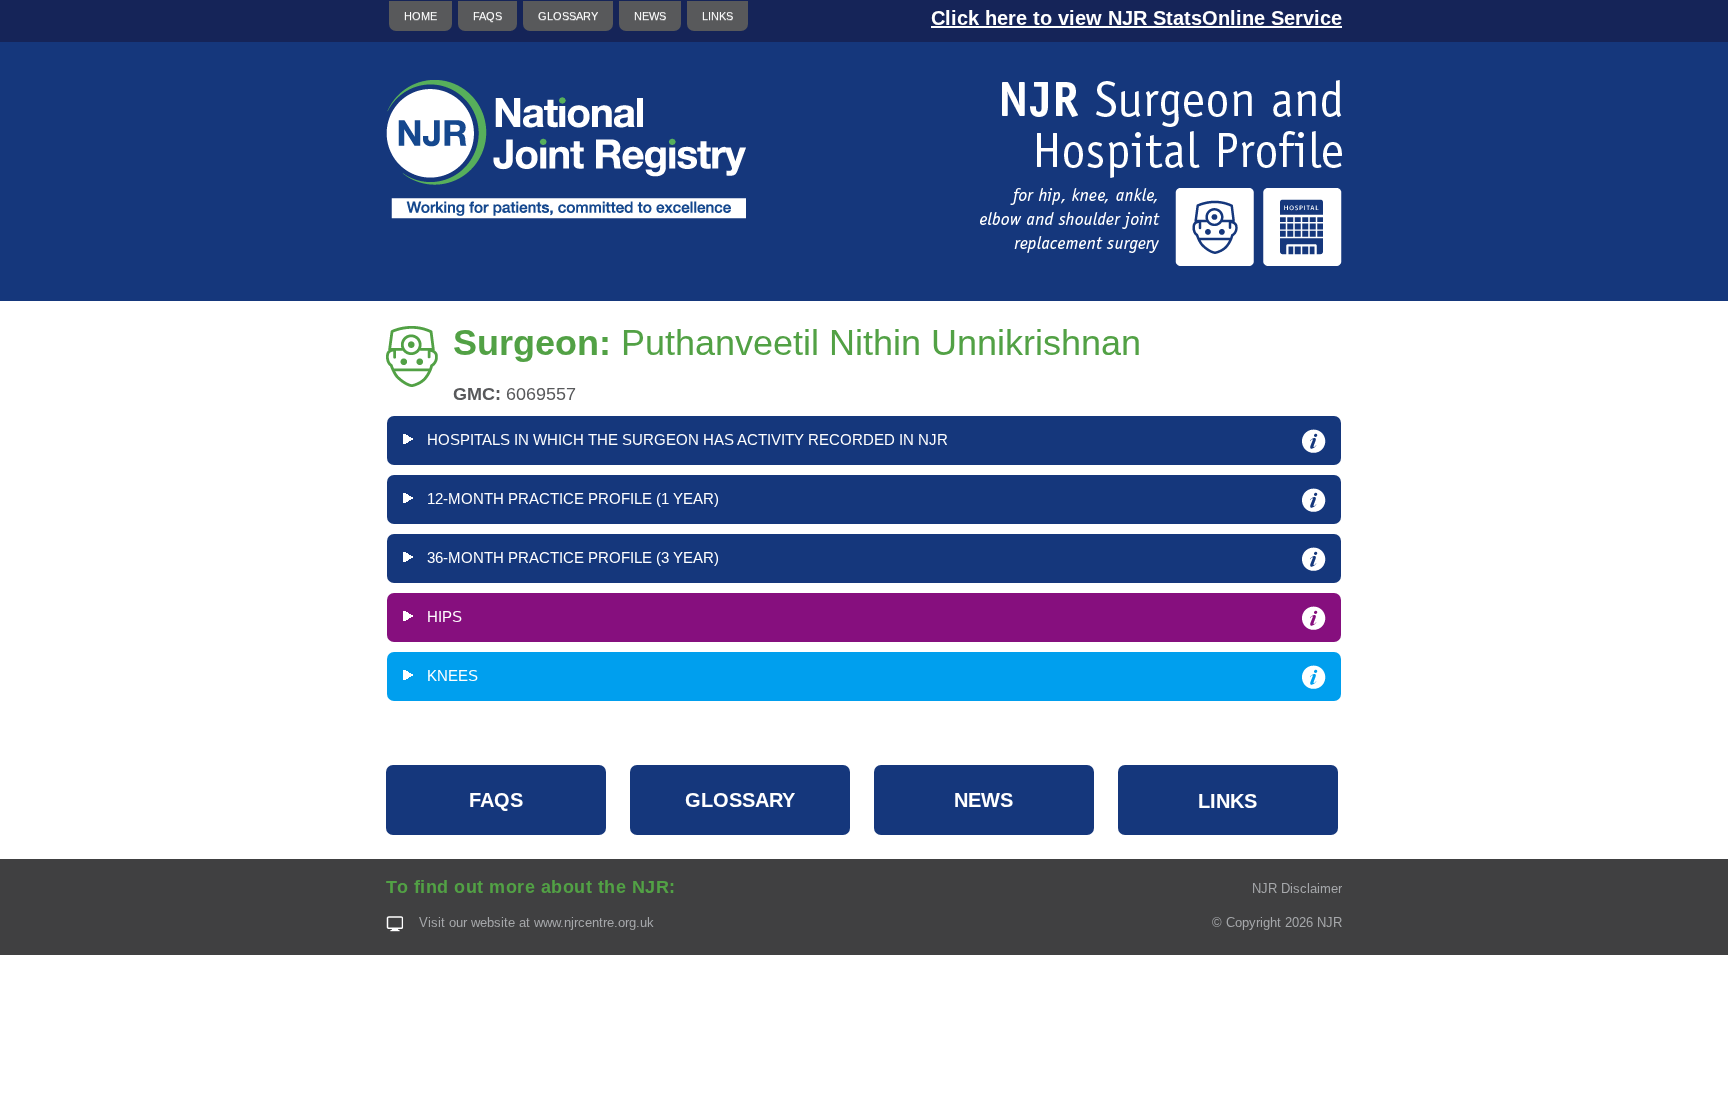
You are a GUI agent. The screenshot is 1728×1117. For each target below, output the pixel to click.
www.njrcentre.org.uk (594, 922)
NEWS (650, 16)
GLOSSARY (568, 16)
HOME (420, 16)
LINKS (717, 16)
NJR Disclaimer (1297, 888)
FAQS (487, 16)
